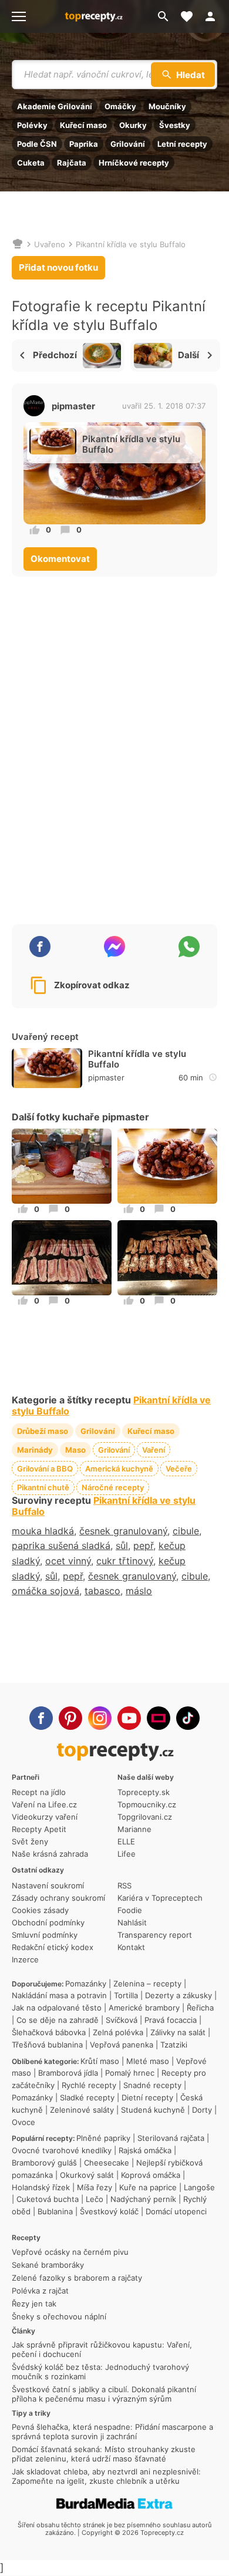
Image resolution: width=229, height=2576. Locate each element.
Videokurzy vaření (45, 1817)
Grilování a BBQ (45, 1469)
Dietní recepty (147, 2097)
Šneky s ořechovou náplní (59, 2316)
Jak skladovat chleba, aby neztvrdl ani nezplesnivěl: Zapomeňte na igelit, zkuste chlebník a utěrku (106, 2476)
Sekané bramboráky (48, 2265)
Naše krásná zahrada (50, 1854)
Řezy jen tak (34, 2304)
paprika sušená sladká (61, 1545)
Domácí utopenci (176, 2211)
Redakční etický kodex (53, 1947)
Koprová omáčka (151, 2175)
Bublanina (55, 2211)
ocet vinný (68, 1561)
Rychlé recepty (89, 2085)
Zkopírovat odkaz (92, 985)
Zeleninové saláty (82, 2110)
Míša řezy (95, 2187)
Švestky (175, 125)
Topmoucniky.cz (147, 1804)
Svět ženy (30, 1841)
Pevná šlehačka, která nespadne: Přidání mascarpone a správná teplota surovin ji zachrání (112, 2432)
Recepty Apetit (39, 1829)
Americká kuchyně (119, 1469)
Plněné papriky (103, 2138)
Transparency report (155, 1935)
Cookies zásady (40, 1910)
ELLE (126, 1841)
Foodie (130, 1910)
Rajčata (72, 163)
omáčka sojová (46, 1591)
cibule (186, 1531)
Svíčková (122, 2020)
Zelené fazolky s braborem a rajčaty (77, 2278)
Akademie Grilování (55, 106)
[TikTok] (188, 1718)
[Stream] (159, 1718)
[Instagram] (100, 1718)
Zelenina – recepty (147, 1984)
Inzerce (25, 1959)
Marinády (35, 1450)
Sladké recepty (87, 2097)
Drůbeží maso (43, 1431)
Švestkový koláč (109, 2211)
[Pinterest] (70, 1718)
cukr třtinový (125, 1561)
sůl (122, 1545)
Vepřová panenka (122, 2045)
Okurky (133, 125)
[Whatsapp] (189, 947)
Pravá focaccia (171, 2020)
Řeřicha (200, 2008)
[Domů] (18, 244)
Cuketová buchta (48, 2199)
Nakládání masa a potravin (59, 1995)
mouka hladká (43, 1531)
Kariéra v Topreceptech (160, 1898)
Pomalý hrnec (130, 2073)
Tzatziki (174, 2045)
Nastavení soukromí (48, 1885)
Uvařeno (50, 244)
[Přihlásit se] (214, 16)
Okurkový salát (87, 2175)
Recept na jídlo (39, 1792)
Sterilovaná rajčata (171, 2138)
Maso (75, 1450)
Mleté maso (148, 2061)
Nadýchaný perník (143, 2199)
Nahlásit (132, 1922)
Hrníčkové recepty (134, 163)
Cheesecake (107, 2163)
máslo (139, 1591)
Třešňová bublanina (47, 2045)
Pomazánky (86, 1984)
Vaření (154, 1450)
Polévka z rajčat (40, 2291)
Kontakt (131, 1947)
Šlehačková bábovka (49, 2032)
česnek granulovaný (123, 1531)
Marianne (134, 1829)
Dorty (202, 2110)
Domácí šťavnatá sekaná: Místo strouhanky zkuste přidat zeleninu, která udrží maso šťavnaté (104, 2454)
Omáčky (120, 106)
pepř (143, 1545)
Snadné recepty (152, 2085)
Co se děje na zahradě (58, 2020)
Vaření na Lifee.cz (44, 1804)
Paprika (84, 144)
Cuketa (31, 163)
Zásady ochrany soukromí (58, 1898)
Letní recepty (182, 144)
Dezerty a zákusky (179, 1995)
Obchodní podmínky (48, 1922)
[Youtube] (129, 1718)
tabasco (102, 1591)
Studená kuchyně (153, 2110)
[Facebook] (41, 1718)
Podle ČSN (37, 144)
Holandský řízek (41, 2187)
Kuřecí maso (83, 125)
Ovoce (23, 2122)
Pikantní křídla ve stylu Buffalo (131, 244)
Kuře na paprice (148, 2187)
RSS (124, 1885)
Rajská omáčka (145, 2150)
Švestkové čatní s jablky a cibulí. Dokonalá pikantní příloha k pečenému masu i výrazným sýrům (104, 2394)
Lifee (127, 1854)
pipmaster (73, 406)
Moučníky (167, 106)
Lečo (95, 2199)
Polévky (32, 125)
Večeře (179, 1469)
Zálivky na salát (178, 2032)
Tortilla (126, 1995)
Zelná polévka (118, 2032)
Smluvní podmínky (45, 1935)
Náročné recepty (113, 1487)
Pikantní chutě (43, 1487)
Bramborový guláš (44, 2163)
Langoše (199, 2187)
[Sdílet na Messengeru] (114, 947)
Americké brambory (144, 2008)
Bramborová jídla (68, 2073)
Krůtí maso (100, 2061)
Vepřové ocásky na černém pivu (70, 2252)
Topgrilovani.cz (145, 1817)
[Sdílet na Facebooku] (40, 947)
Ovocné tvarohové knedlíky (62, 2150)
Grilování (128, 144)
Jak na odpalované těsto (57, 2008)
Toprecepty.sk (144, 1792)
